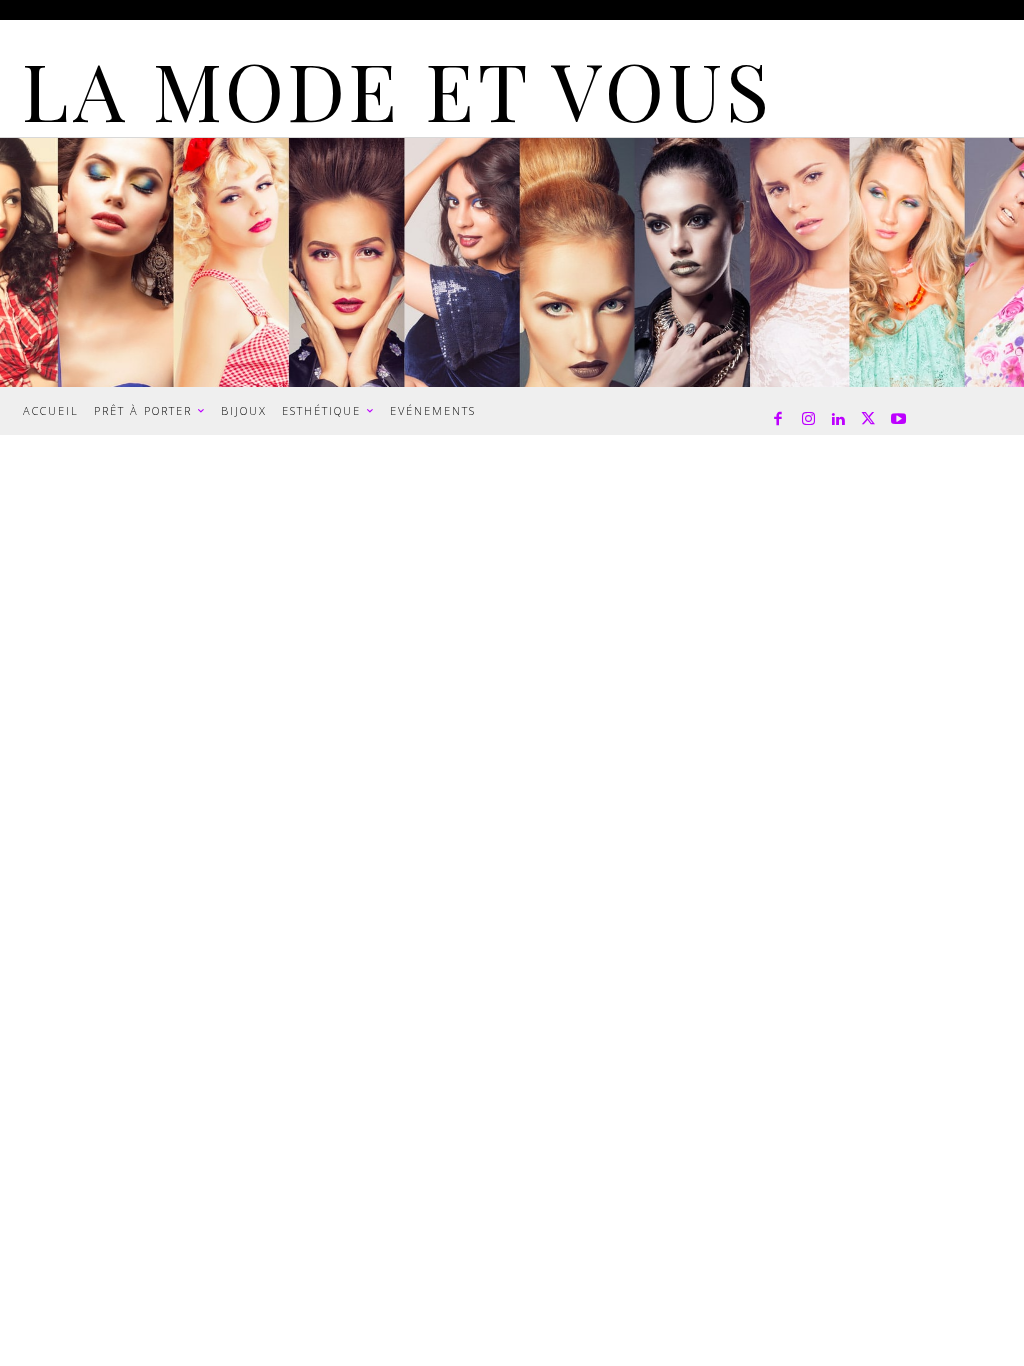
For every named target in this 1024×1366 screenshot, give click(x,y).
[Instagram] (808, 420)
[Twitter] (868, 420)
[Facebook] (778, 420)
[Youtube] (898, 420)
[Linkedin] (838, 420)
